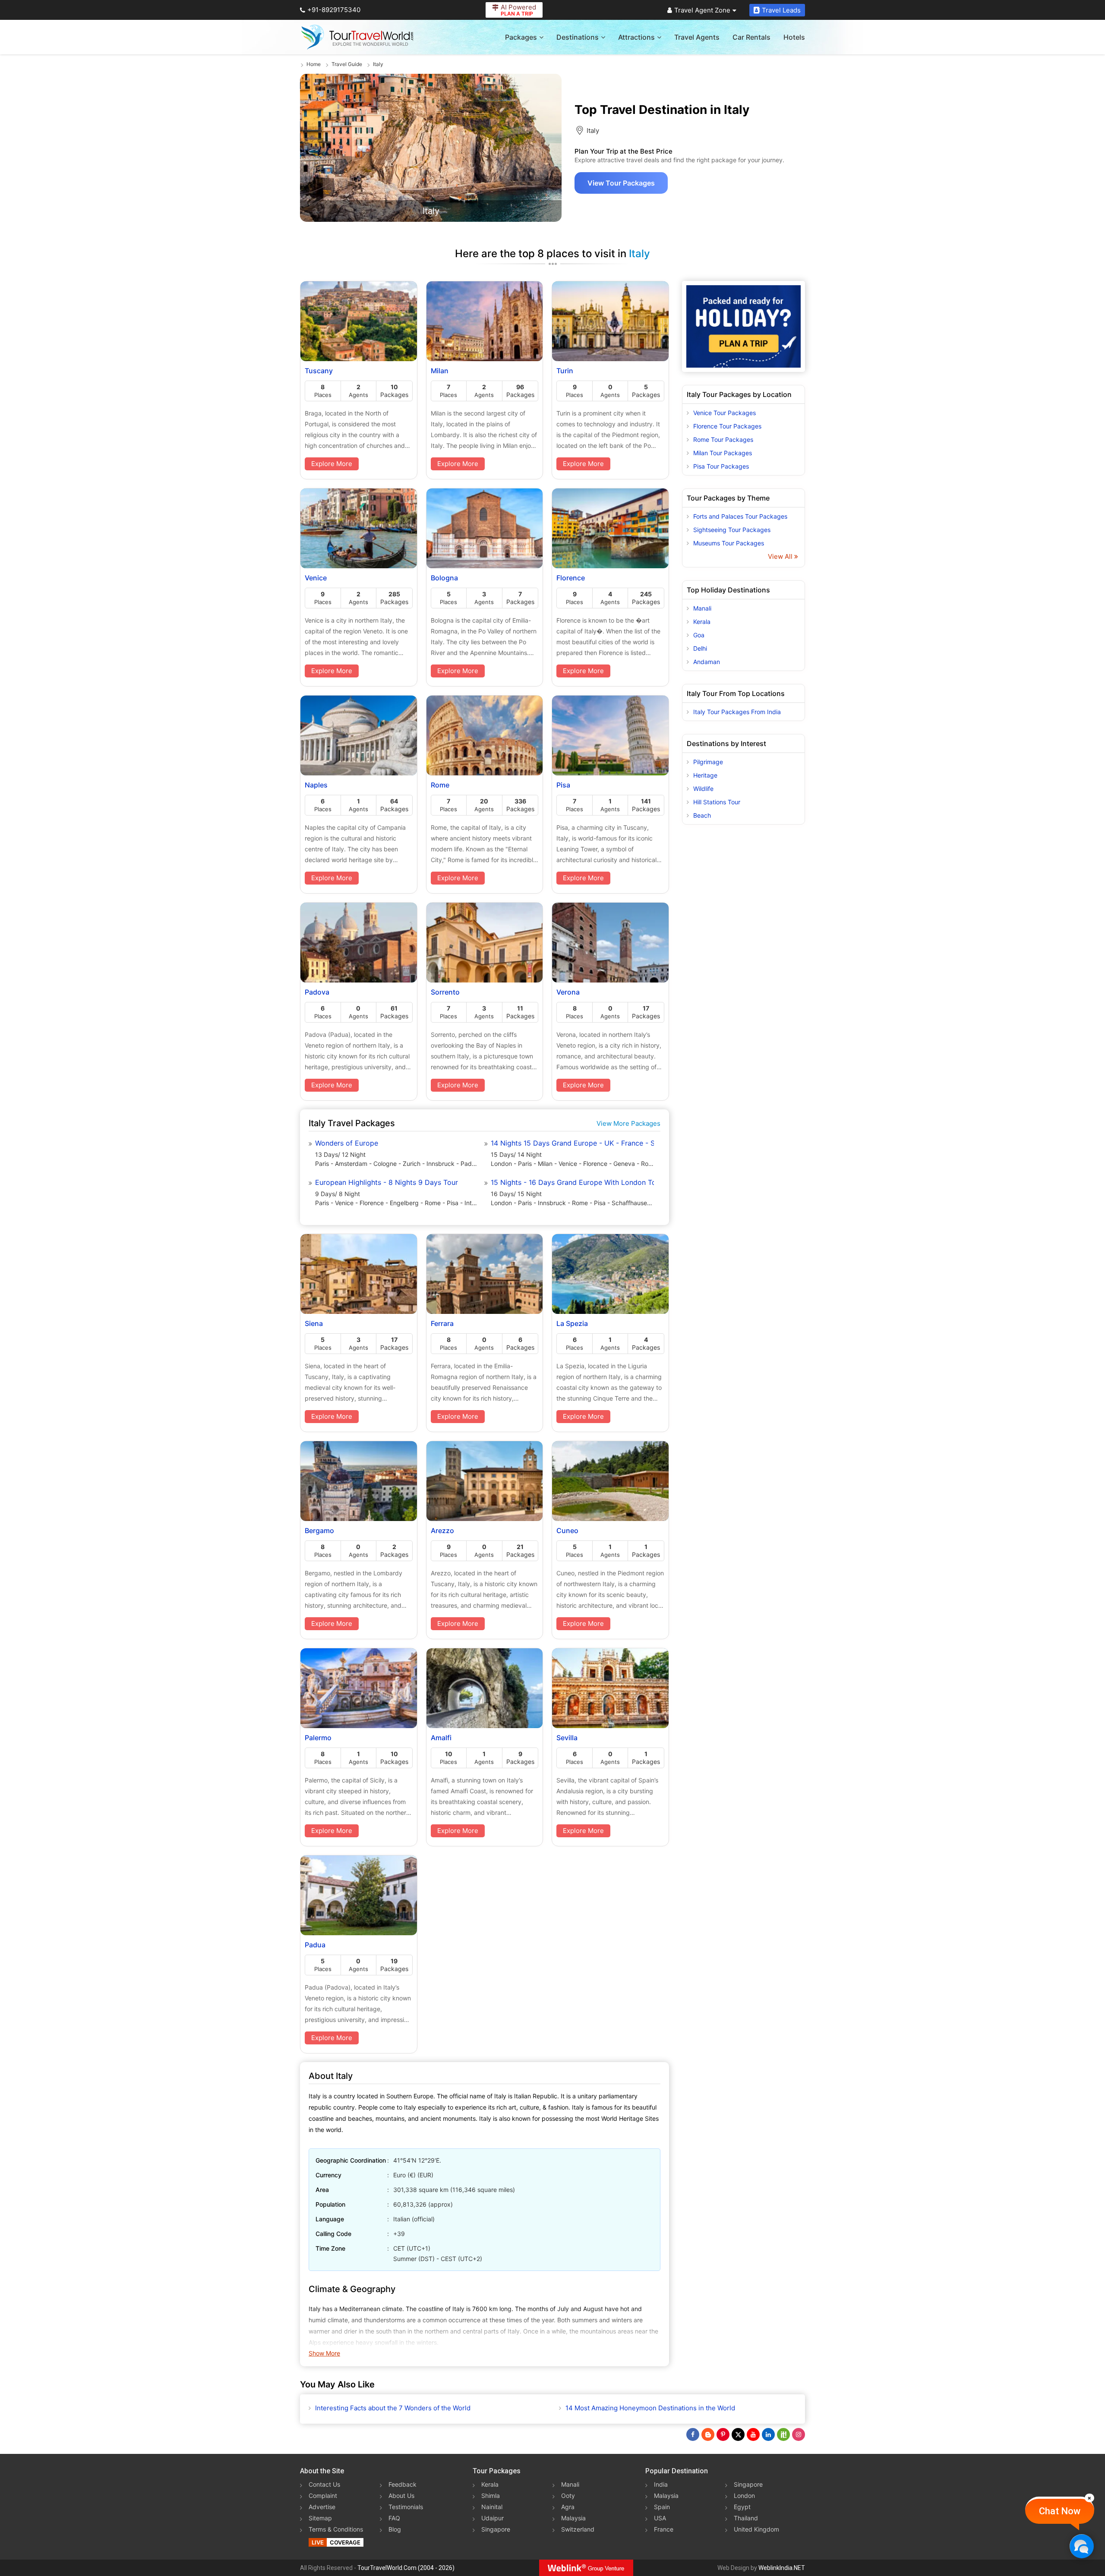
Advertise (322, 2507)
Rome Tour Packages (723, 439)
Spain (662, 2507)
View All (781, 556)
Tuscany (319, 371)
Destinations (578, 37)
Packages (521, 37)
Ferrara (442, 1323)
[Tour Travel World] (357, 37)
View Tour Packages (621, 183)
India (661, 2484)
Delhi (700, 648)
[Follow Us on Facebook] (693, 2434)
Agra (568, 2507)
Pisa (563, 785)
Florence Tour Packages (727, 426)
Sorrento (445, 992)
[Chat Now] (1081, 2546)
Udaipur (493, 2518)
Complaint (323, 2496)
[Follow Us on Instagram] (799, 2434)
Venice (316, 578)
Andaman (707, 662)
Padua (315, 1945)
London (744, 2496)
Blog (395, 2529)
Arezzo (442, 1530)
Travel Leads (781, 10)
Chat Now (1060, 2511)
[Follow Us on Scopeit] (783, 2434)
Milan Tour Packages (723, 453)
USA (660, 2518)
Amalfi (441, 1738)
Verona (568, 992)
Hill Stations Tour (717, 802)
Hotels (794, 37)
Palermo (318, 1738)
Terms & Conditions (336, 2529)
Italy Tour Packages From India (737, 712)
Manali (702, 608)
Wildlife (703, 789)
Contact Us (324, 2484)
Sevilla (567, 1738)
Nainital (492, 2507)
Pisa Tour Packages (721, 466)
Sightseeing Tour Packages (732, 530)
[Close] (1089, 2498)
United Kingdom (756, 2529)
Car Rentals (751, 37)
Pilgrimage (708, 762)
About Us (401, 2496)
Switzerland (578, 2529)
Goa (699, 635)
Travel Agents (697, 37)
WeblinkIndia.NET (782, 2568)
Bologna (444, 578)
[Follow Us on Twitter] (738, 2434)
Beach (702, 815)
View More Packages (628, 1123)
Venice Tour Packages (725, 413)
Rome (440, 785)
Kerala (702, 622)
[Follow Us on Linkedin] (768, 2434)
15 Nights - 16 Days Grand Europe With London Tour (572, 1182)
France (664, 2529)
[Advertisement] (744, 967)
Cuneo (567, 1530)
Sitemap (320, 2518)
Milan (440, 371)
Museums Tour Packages (729, 543)
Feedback (403, 2484)
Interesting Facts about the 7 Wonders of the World (393, 2408)
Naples (316, 785)
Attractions (636, 37)
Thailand (746, 2518)
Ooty (568, 2496)
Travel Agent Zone (702, 10)
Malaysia (573, 2518)
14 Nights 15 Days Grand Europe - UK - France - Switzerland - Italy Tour (572, 1143)
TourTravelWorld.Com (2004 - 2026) (406, 2568)
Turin (565, 371)
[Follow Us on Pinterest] (723, 2434)
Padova (317, 992)
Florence (571, 578)
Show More (324, 2353)
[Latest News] (708, 2434)
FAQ (394, 2518)
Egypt (742, 2507)
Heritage (705, 775)
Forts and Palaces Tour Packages (740, 516)
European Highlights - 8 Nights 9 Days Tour (387, 1182)
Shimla (491, 2496)
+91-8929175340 (334, 10)
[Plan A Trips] (744, 326)
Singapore (496, 2529)
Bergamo (319, 1530)
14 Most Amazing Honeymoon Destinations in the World (650, 2408)
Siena (314, 1323)
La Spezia (572, 1323)
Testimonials (406, 2507)
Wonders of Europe (347, 1143)
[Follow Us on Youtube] (753, 2434)
